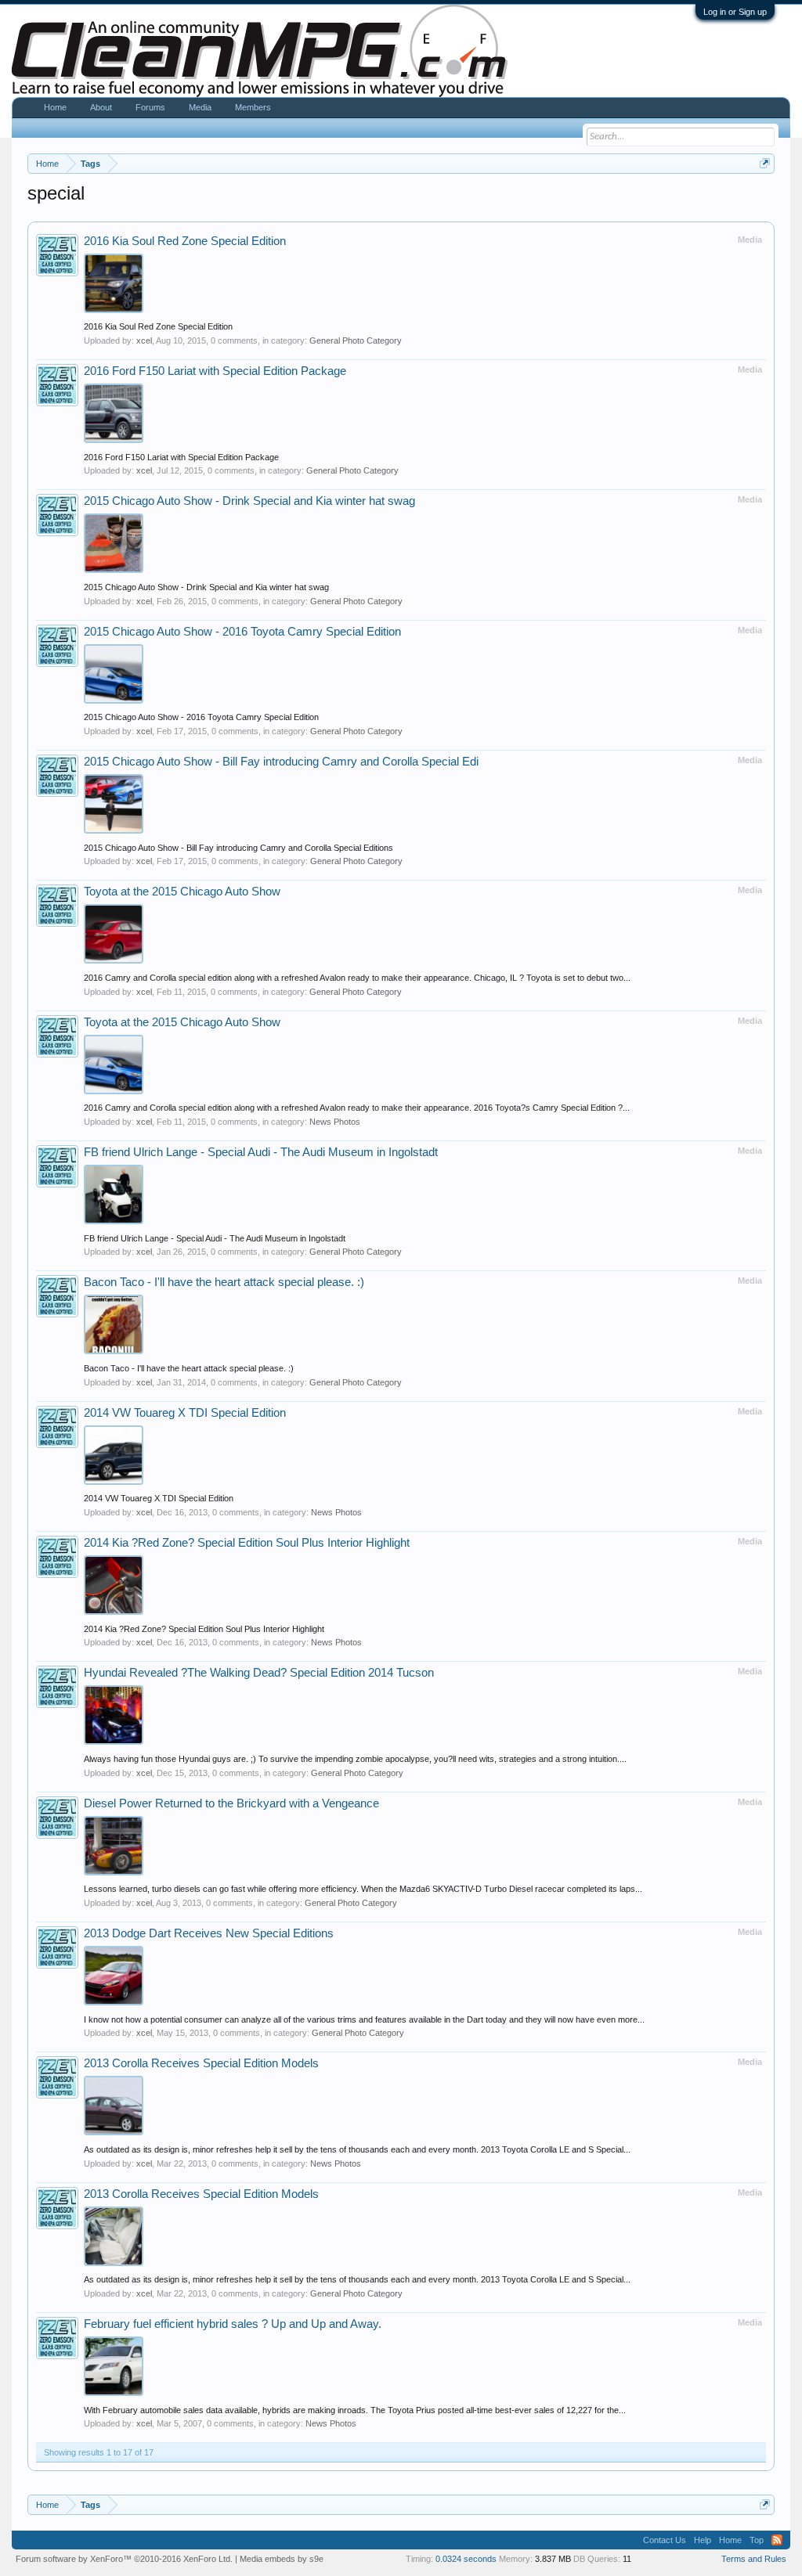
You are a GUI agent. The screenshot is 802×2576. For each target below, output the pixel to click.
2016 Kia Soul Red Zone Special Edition (185, 241)
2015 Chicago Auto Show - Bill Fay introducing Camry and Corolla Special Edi (281, 762)
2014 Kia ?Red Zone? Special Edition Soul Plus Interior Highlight (247, 1543)
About (101, 107)
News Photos (335, 1122)
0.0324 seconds (466, 2559)
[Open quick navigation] (765, 163)
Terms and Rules (754, 2559)
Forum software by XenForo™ (124, 2559)
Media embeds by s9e (282, 2559)
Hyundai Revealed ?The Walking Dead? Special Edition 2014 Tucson (259, 1673)
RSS (777, 2540)
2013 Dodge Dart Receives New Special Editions (209, 1933)
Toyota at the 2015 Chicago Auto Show (182, 892)
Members (253, 107)
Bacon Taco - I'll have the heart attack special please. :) (224, 1282)
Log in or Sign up (735, 12)
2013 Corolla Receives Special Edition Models (201, 2063)
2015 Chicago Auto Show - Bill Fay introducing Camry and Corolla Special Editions (238, 848)
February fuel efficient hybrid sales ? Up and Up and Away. (233, 2324)
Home (55, 107)
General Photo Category (356, 340)
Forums (150, 107)
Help (703, 2540)
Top (757, 2540)
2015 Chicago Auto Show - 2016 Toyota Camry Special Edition (242, 632)
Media (200, 107)
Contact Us (665, 2540)
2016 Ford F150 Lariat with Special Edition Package (215, 371)
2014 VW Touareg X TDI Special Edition (185, 1413)
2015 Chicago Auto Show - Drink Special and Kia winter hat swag (249, 501)
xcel (144, 340)
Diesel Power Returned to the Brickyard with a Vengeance (231, 1803)
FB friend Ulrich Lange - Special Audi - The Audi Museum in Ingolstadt (261, 1152)
